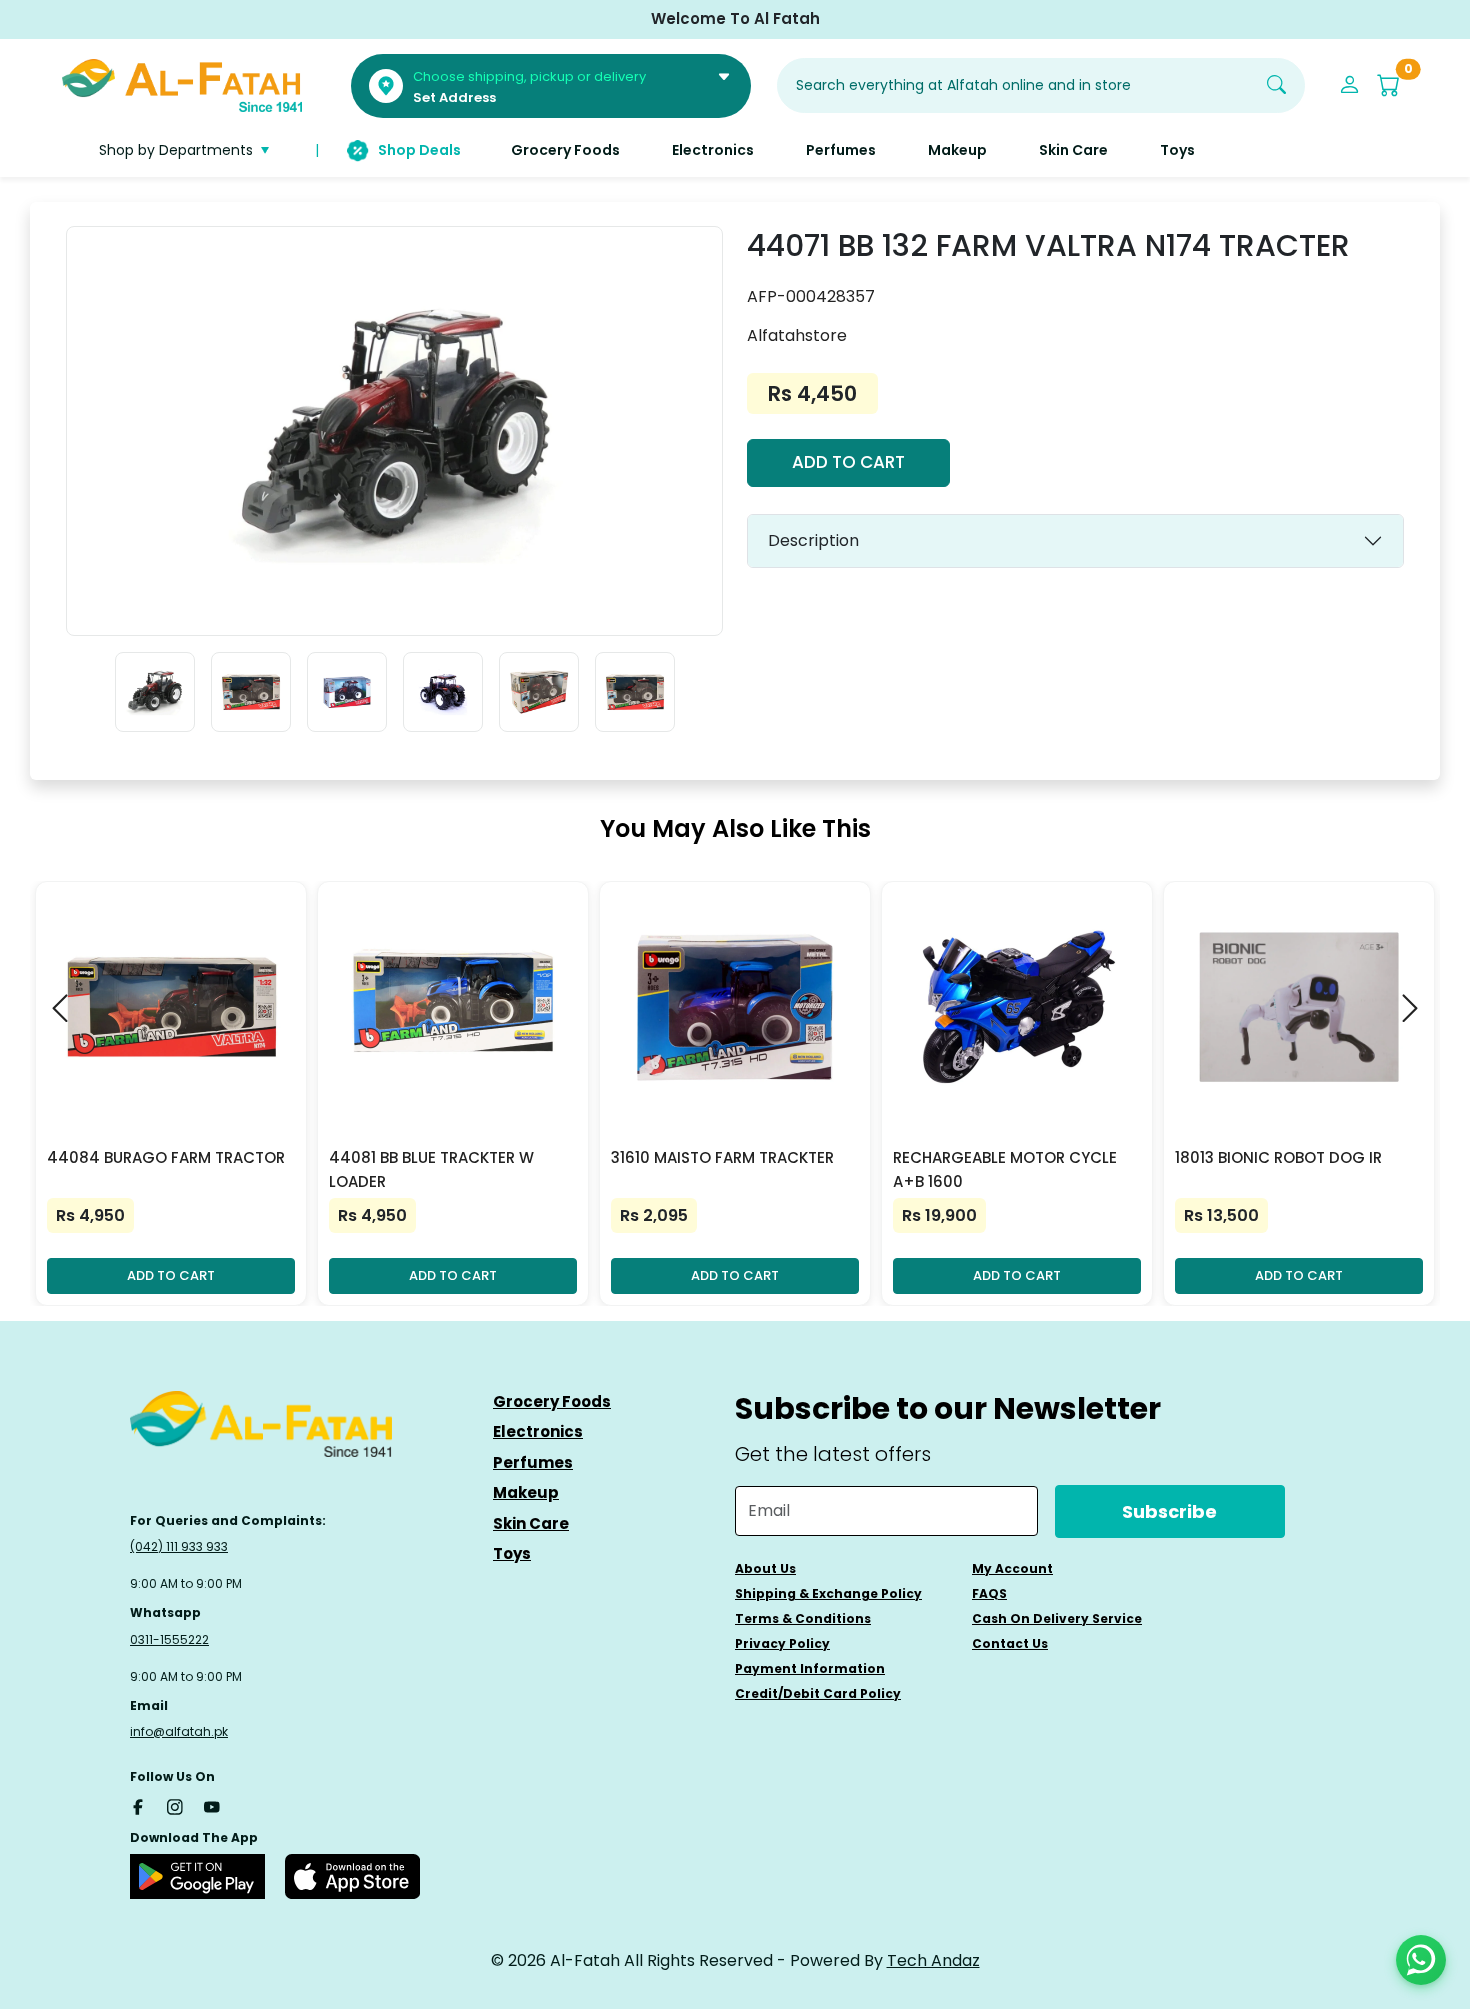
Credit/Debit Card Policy (818, 1693)
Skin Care (531, 1523)
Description (813, 540)
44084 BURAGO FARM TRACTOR (166, 1157)
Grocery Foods (552, 1401)
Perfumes (533, 1462)
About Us (765, 1568)
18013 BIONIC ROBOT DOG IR (1278, 1157)
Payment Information (810, 1668)
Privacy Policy (782, 1643)
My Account (1012, 1568)
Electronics (538, 1431)
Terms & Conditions (803, 1618)
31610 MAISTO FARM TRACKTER (722, 1157)
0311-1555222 (169, 1639)
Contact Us (1010, 1643)
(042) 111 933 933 (179, 1546)
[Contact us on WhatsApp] (1421, 1960)
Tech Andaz (933, 1960)
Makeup (526, 1492)
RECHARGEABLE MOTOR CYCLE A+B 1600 (1005, 1169)
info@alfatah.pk (179, 1731)
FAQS (989, 1593)
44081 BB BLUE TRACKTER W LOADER (431, 1169)
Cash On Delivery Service (1057, 1618)
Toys (512, 1553)
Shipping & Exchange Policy (828, 1593)
